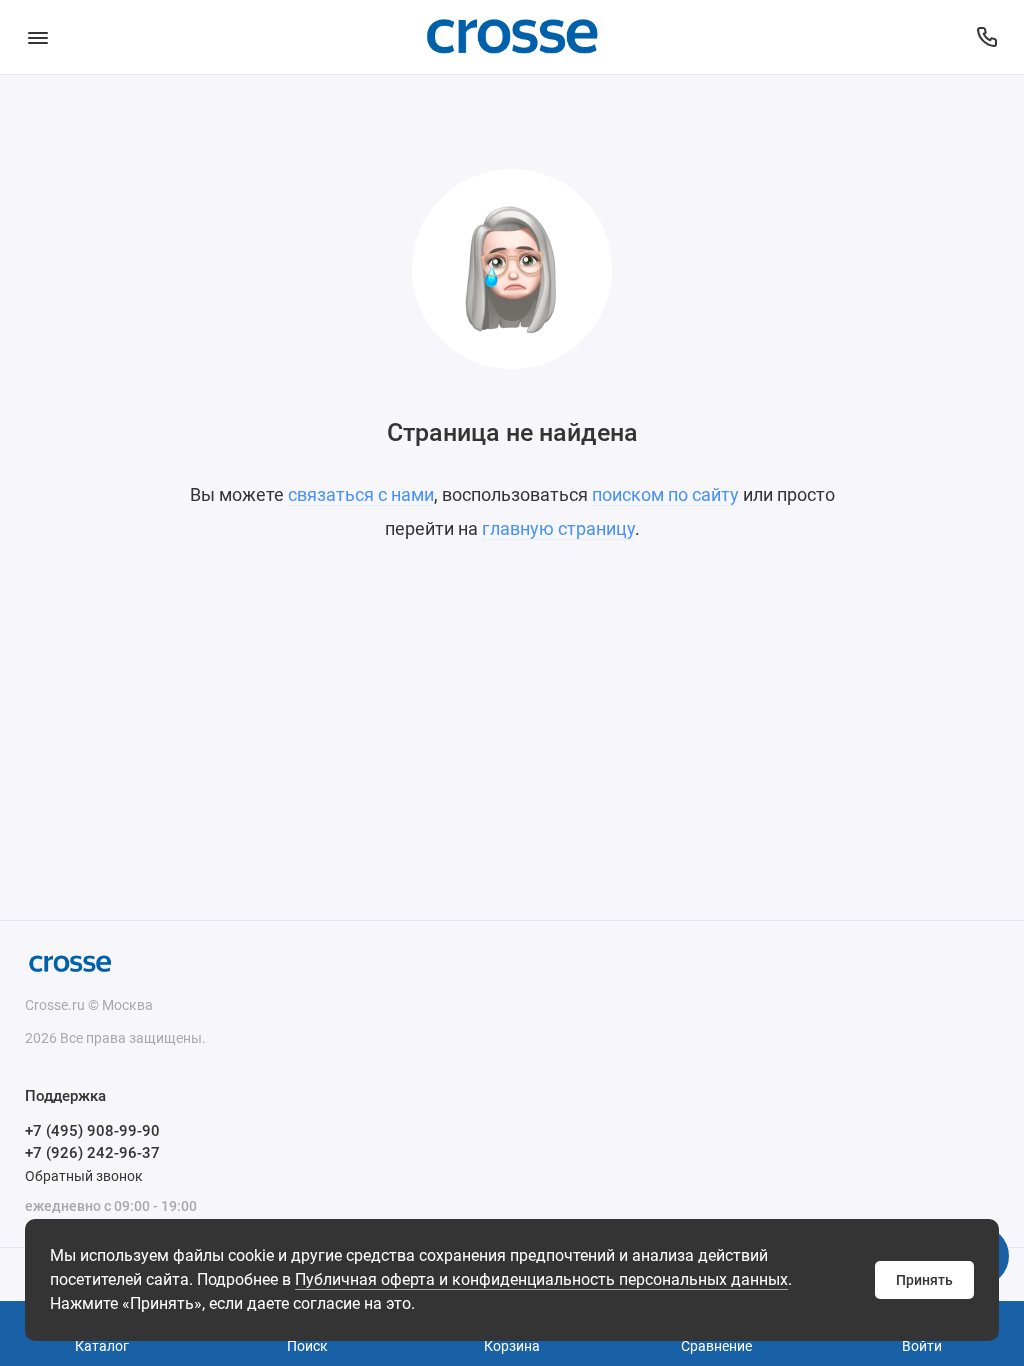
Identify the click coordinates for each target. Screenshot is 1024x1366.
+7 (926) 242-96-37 (92, 1153)
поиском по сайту (665, 494)
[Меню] (37, 37)
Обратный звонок (84, 1176)
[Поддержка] (986, 37)
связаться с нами (361, 494)
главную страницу (558, 528)
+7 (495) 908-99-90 (92, 1131)
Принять (924, 1280)
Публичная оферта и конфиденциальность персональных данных (541, 1279)
